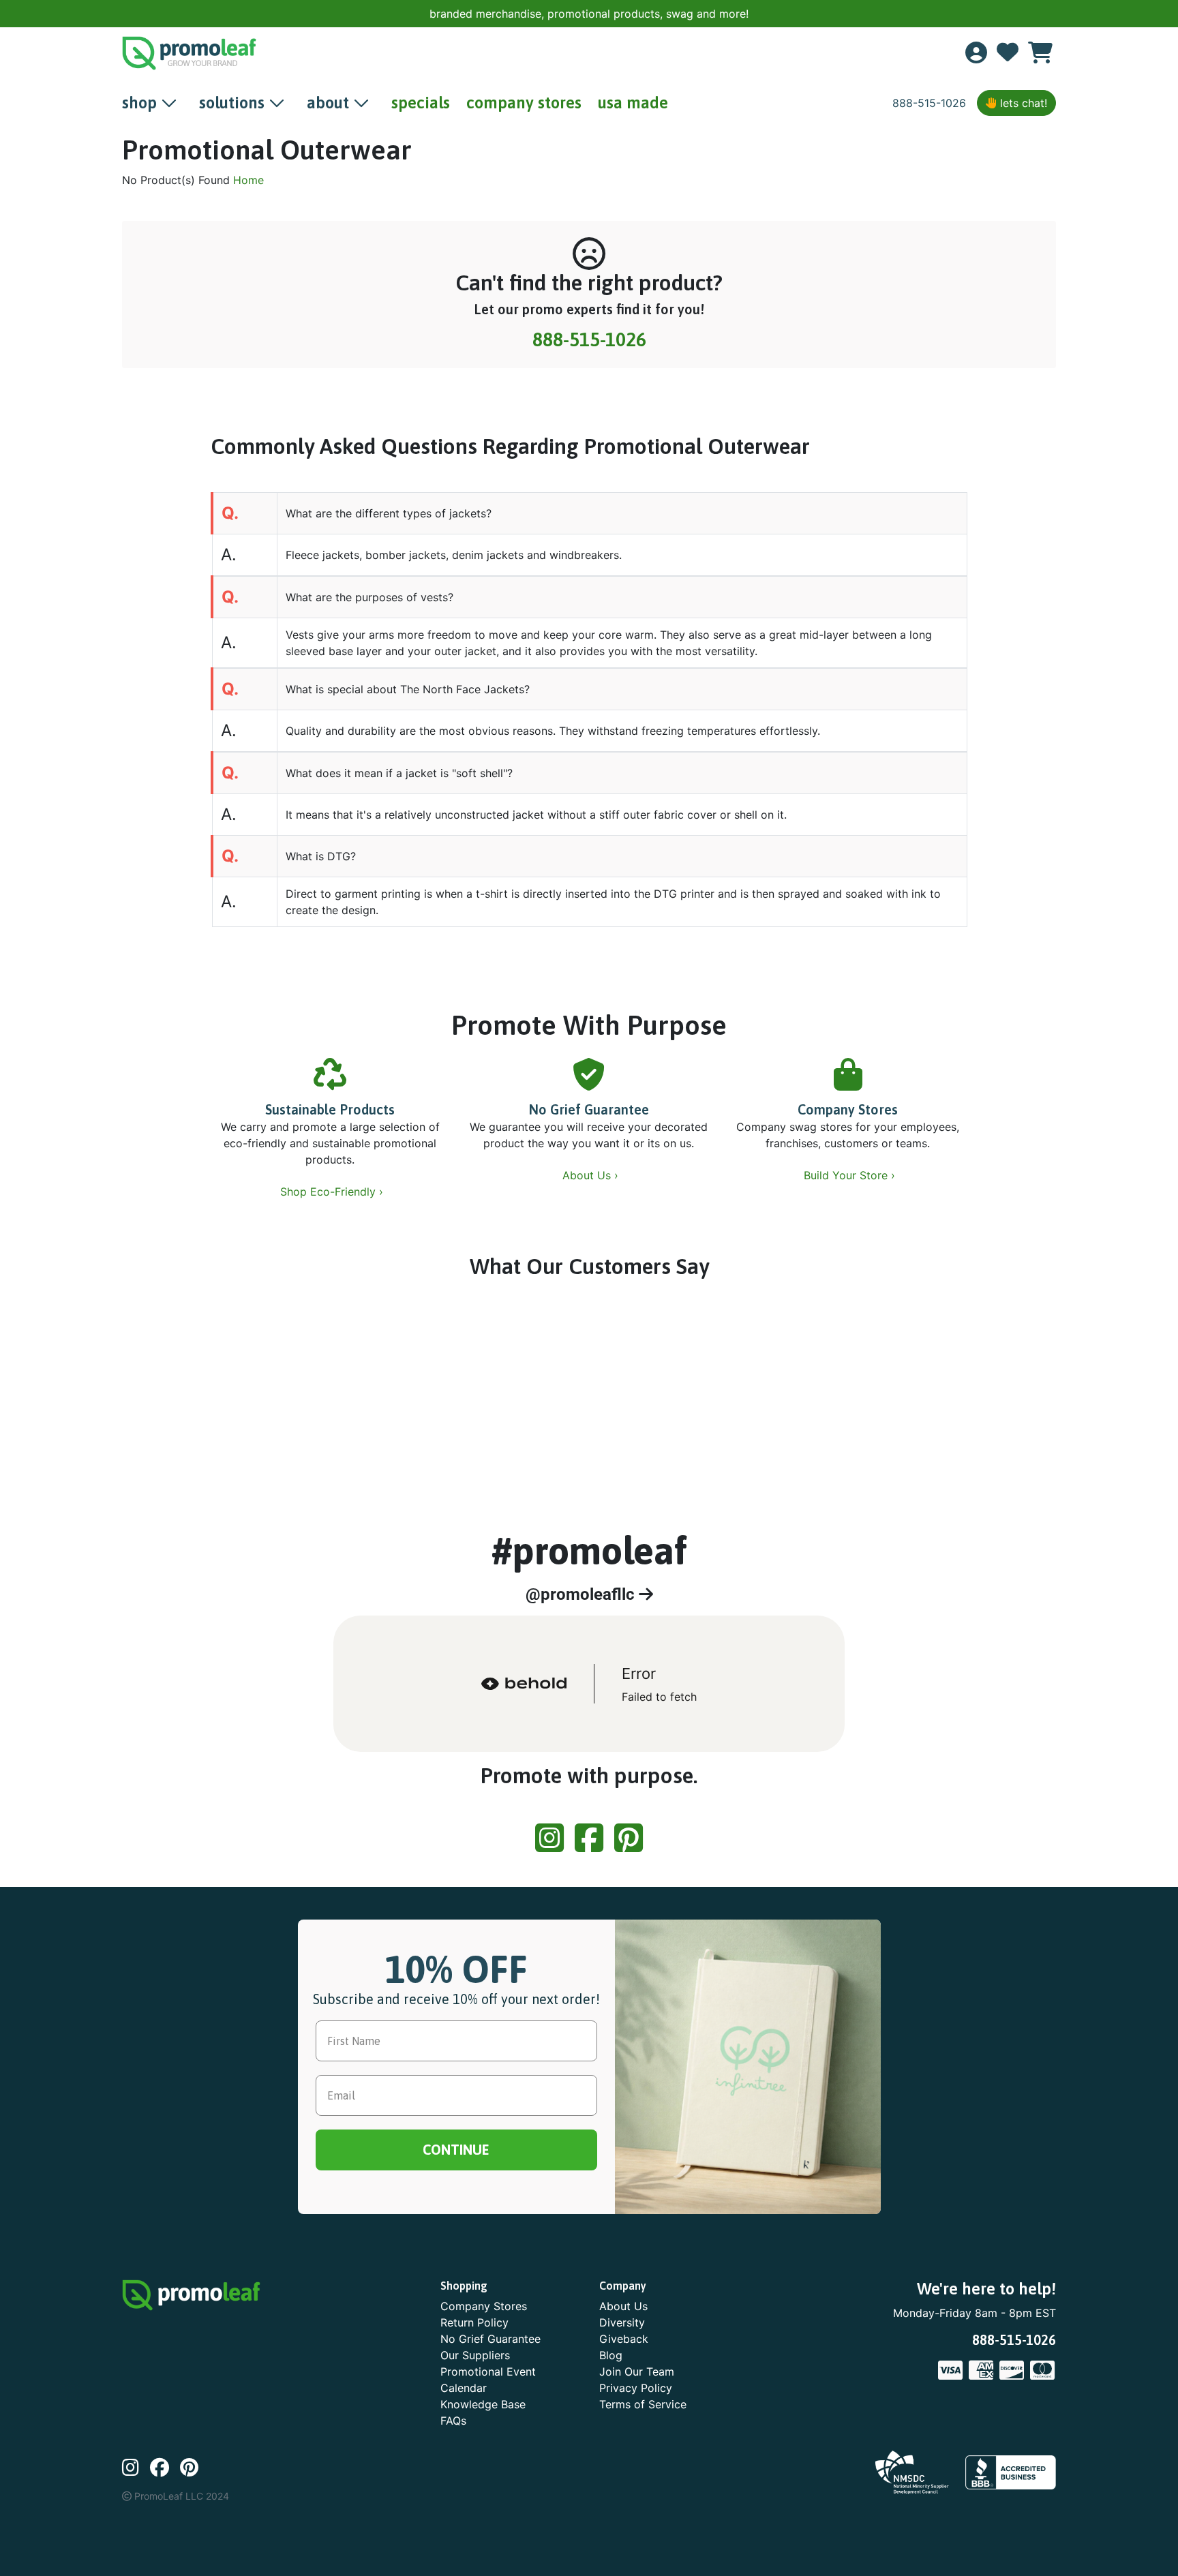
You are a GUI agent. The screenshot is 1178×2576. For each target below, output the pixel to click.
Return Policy (474, 2322)
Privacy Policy (636, 2388)
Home (248, 180)
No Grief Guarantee (589, 1109)
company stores (524, 103)
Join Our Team (637, 2372)
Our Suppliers (475, 2355)
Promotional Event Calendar (488, 2380)
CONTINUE (456, 2150)
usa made (633, 103)
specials (421, 103)
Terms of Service (643, 2404)
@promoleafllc (582, 1594)
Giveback (624, 2339)
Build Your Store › (851, 1175)
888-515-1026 (929, 103)
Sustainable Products (330, 1109)
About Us (623, 2306)
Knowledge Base (483, 2404)
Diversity (622, 2322)
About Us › (592, 1175)
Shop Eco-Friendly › (333, 1192)
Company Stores (848, 1109)
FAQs (453, 2421)
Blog (611, 2355)
